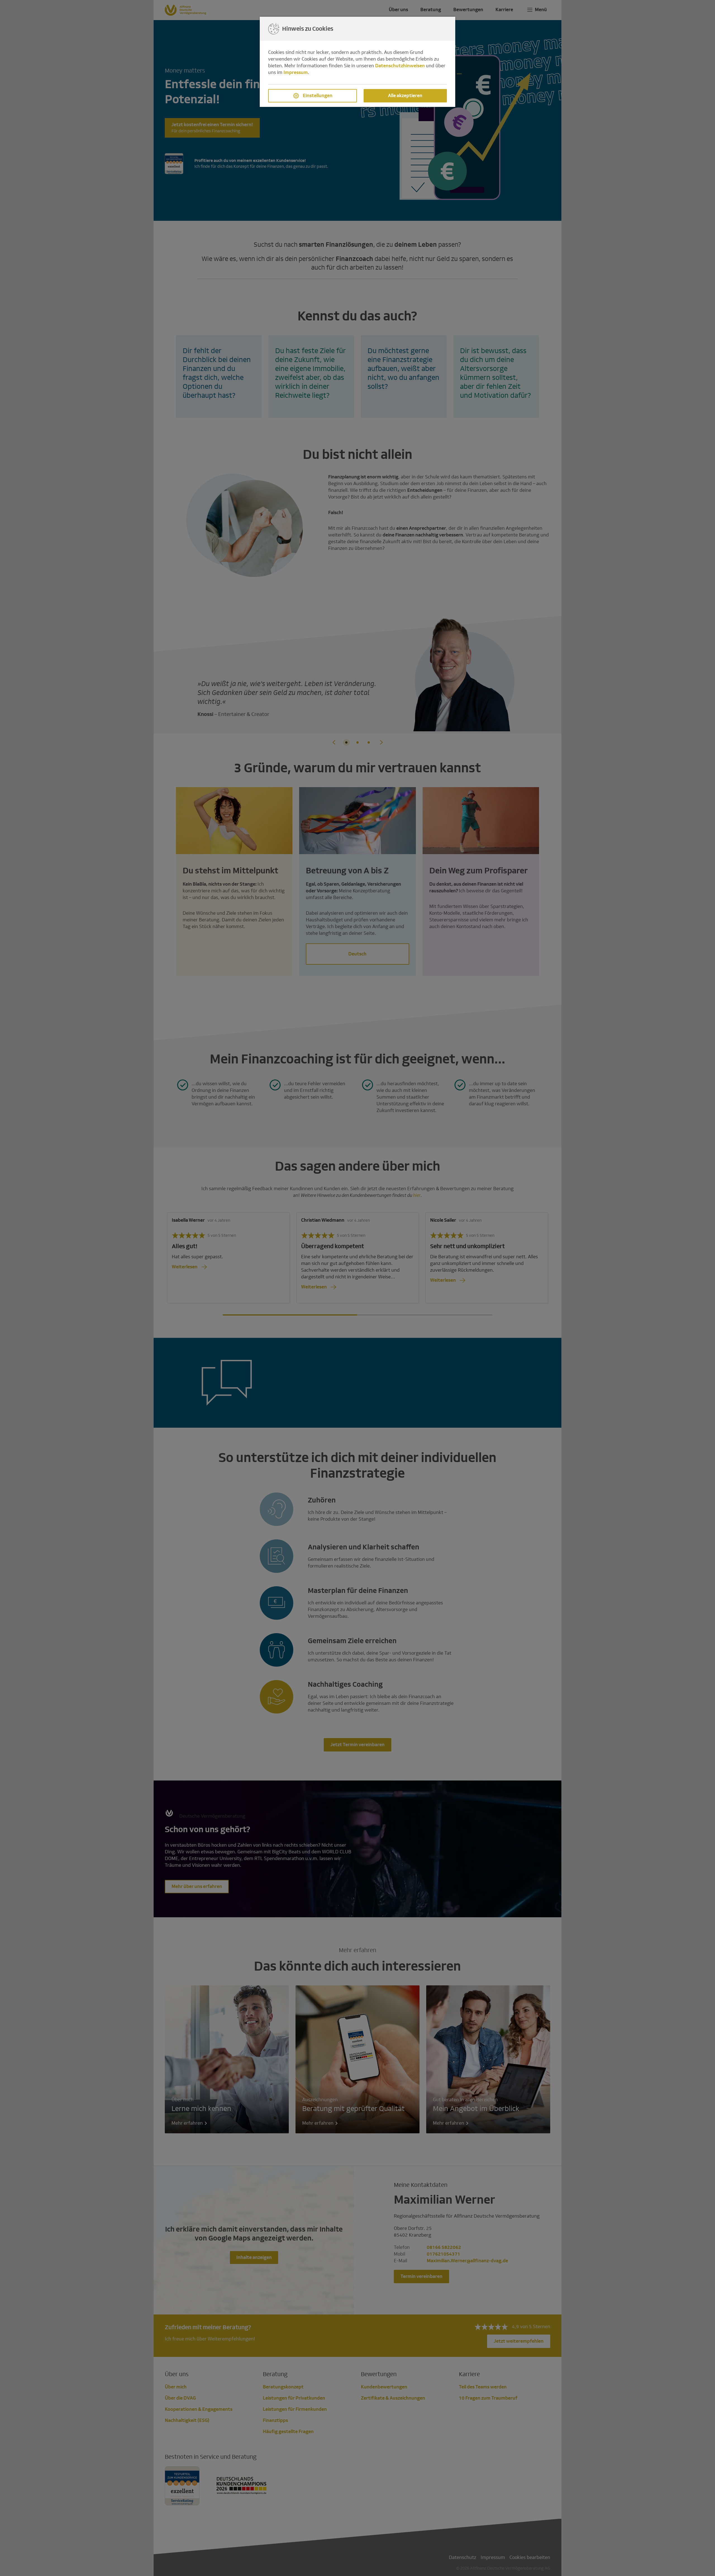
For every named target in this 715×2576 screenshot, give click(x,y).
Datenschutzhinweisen (400, 66)
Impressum (296, 72)
